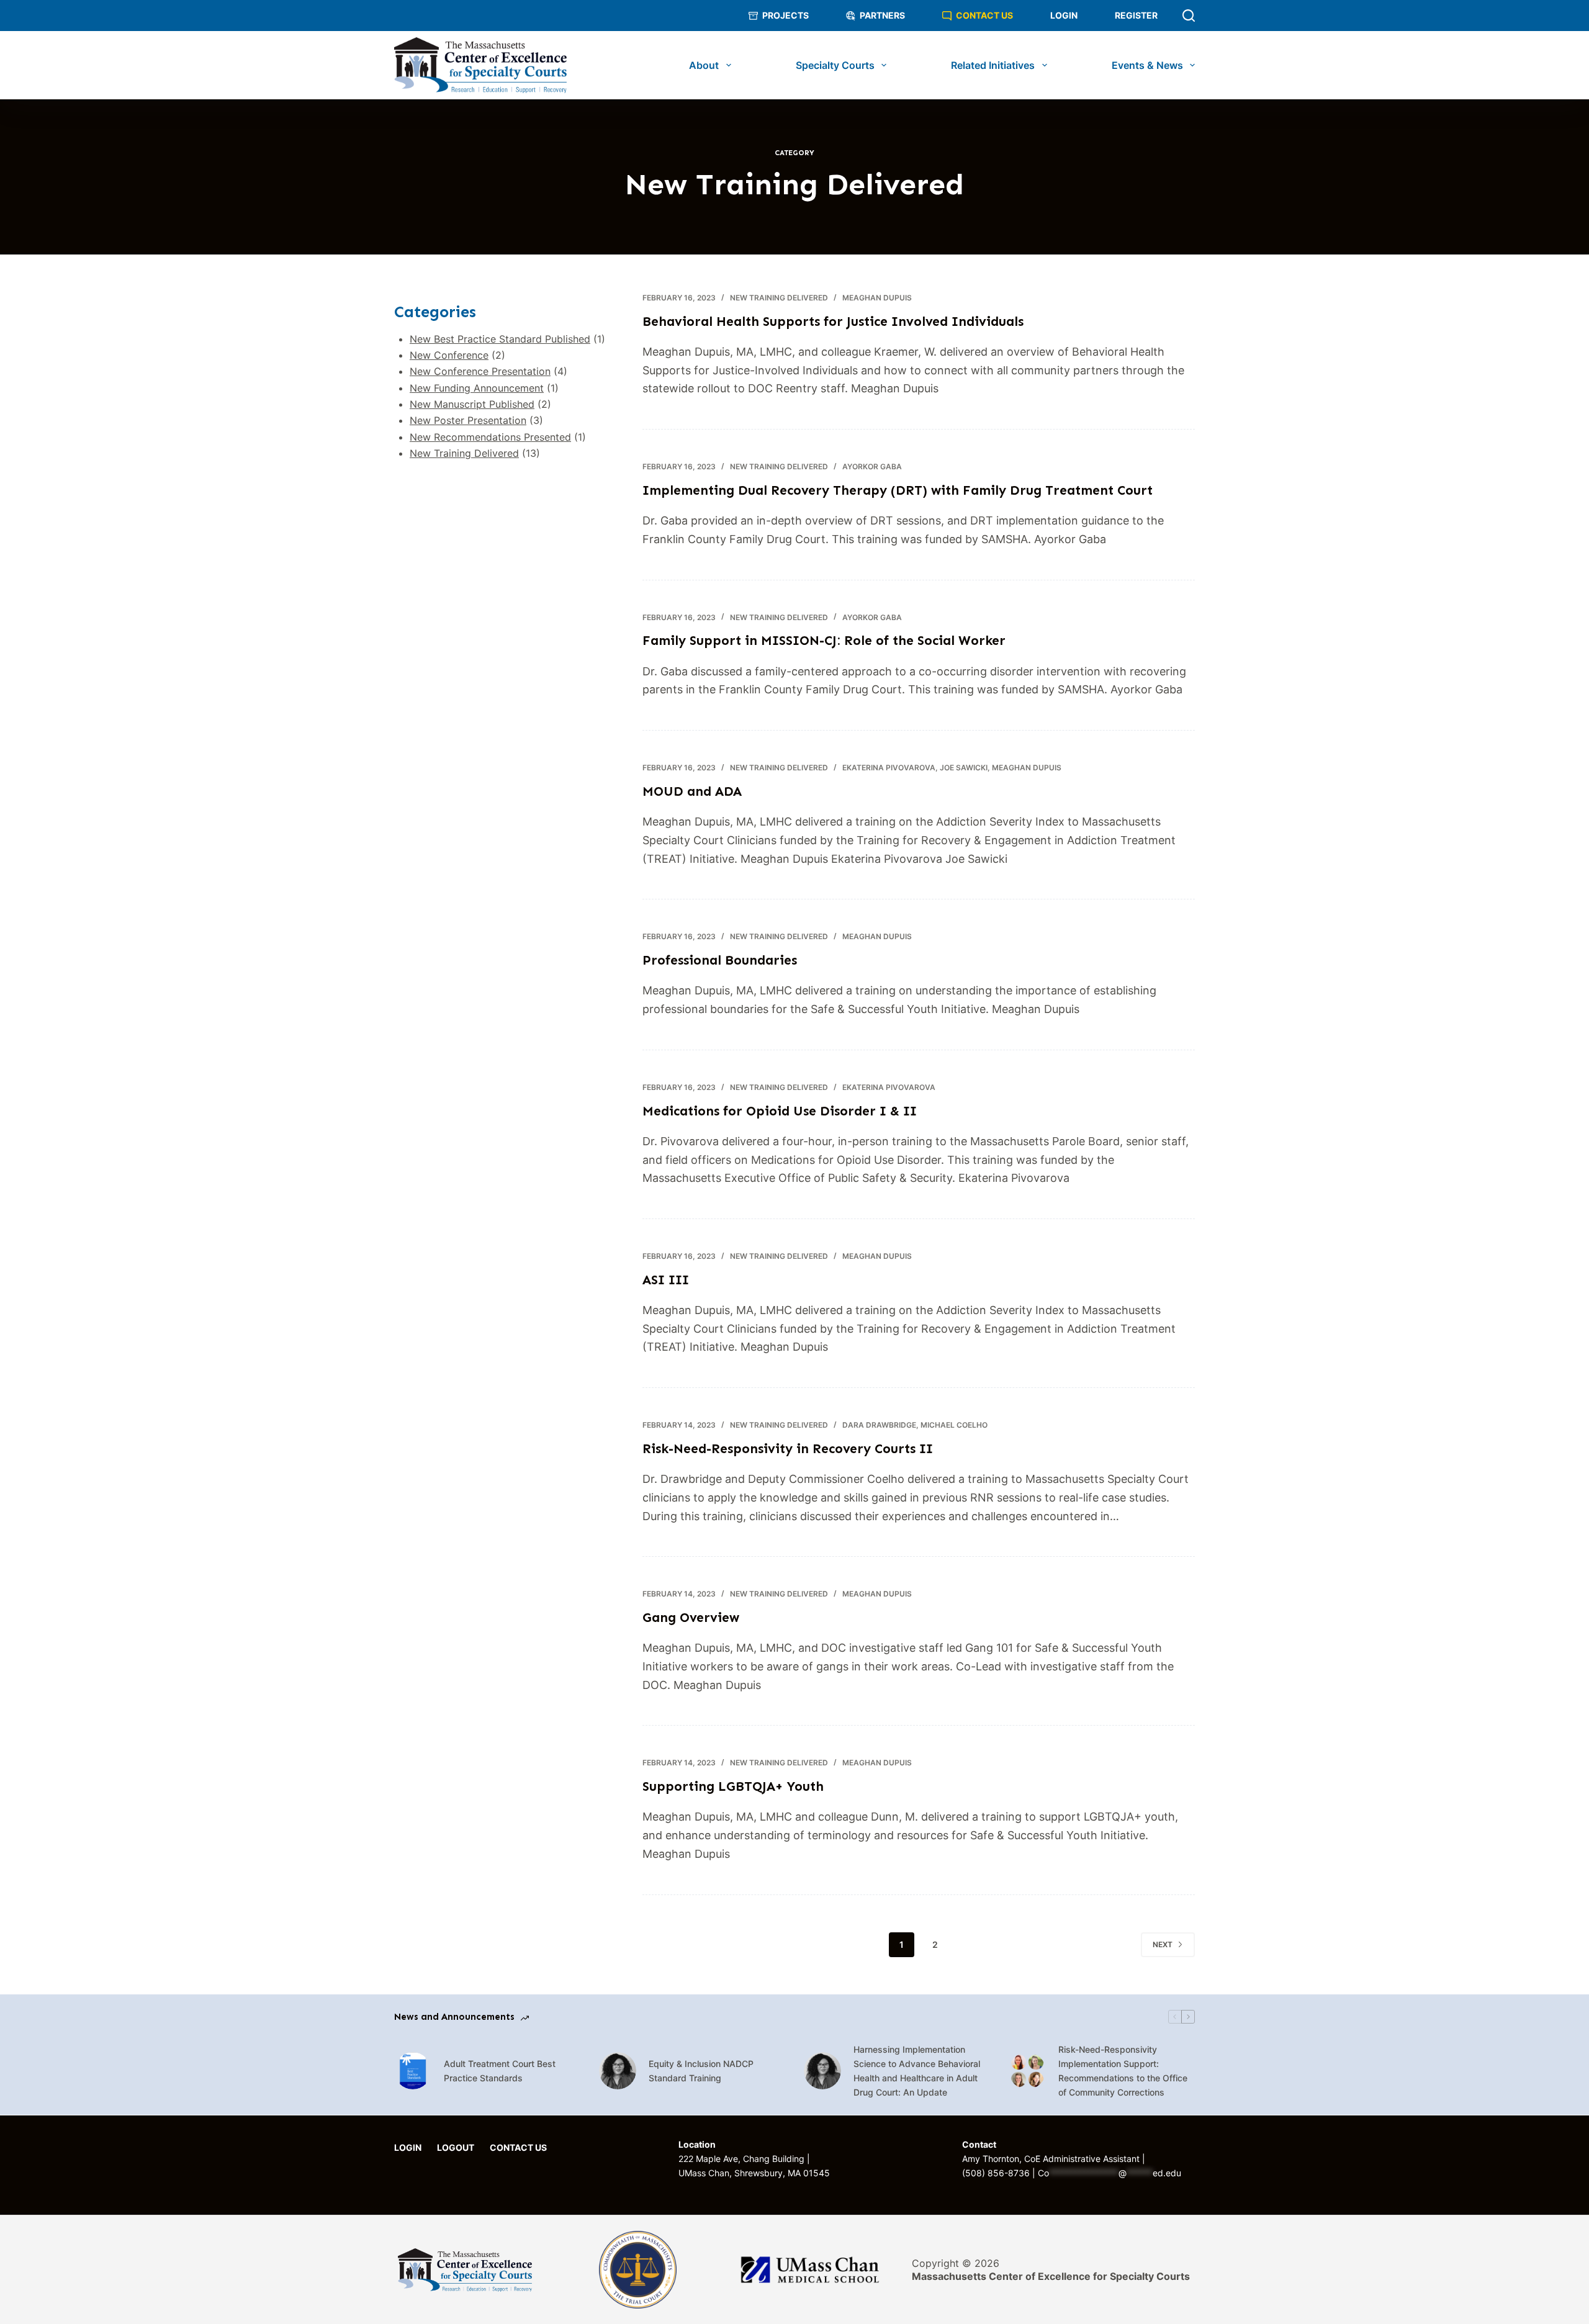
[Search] (1189, 16)
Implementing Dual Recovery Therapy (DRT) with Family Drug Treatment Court (898, 490)
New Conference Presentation (480, 371)
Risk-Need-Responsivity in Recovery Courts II (788, 1449)
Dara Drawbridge (879, 1425)
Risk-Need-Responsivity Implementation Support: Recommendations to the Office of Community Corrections (1123, 2071)
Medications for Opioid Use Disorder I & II (780, 1111)
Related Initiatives (993, 65)
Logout (456, 2148)
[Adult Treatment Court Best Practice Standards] (413, 2071)
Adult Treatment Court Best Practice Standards (500, 2071)
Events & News (1147, 65)
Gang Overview (691, 1618)
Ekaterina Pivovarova (889, 768)
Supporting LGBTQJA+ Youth (733, 1786)
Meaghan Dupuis (877, 298)
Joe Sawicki (964, 768)
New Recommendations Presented (490, 437)
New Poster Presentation (468, 420)
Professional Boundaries (720, 960)
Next (1163, 1944)
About (704, 65)
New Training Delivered (779, 298)
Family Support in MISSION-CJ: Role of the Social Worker (824, 641)
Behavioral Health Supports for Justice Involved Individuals (833, 322)
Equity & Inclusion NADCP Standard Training (701, 2071)
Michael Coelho (954, 1425)
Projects (785, 15)
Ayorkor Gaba (872, 466)
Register (1136, 15)
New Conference (449, 355)
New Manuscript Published (472, 404)
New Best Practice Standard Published (500, 339)
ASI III (666, 1280)
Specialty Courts (835, 65)
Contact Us (984, 15)
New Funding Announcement (477, 388)
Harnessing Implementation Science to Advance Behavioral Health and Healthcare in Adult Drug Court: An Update (917, 2071)
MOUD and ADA (692, 791)
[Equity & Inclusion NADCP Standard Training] (618, 2071)
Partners (882, 15)
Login (1064, 15)
